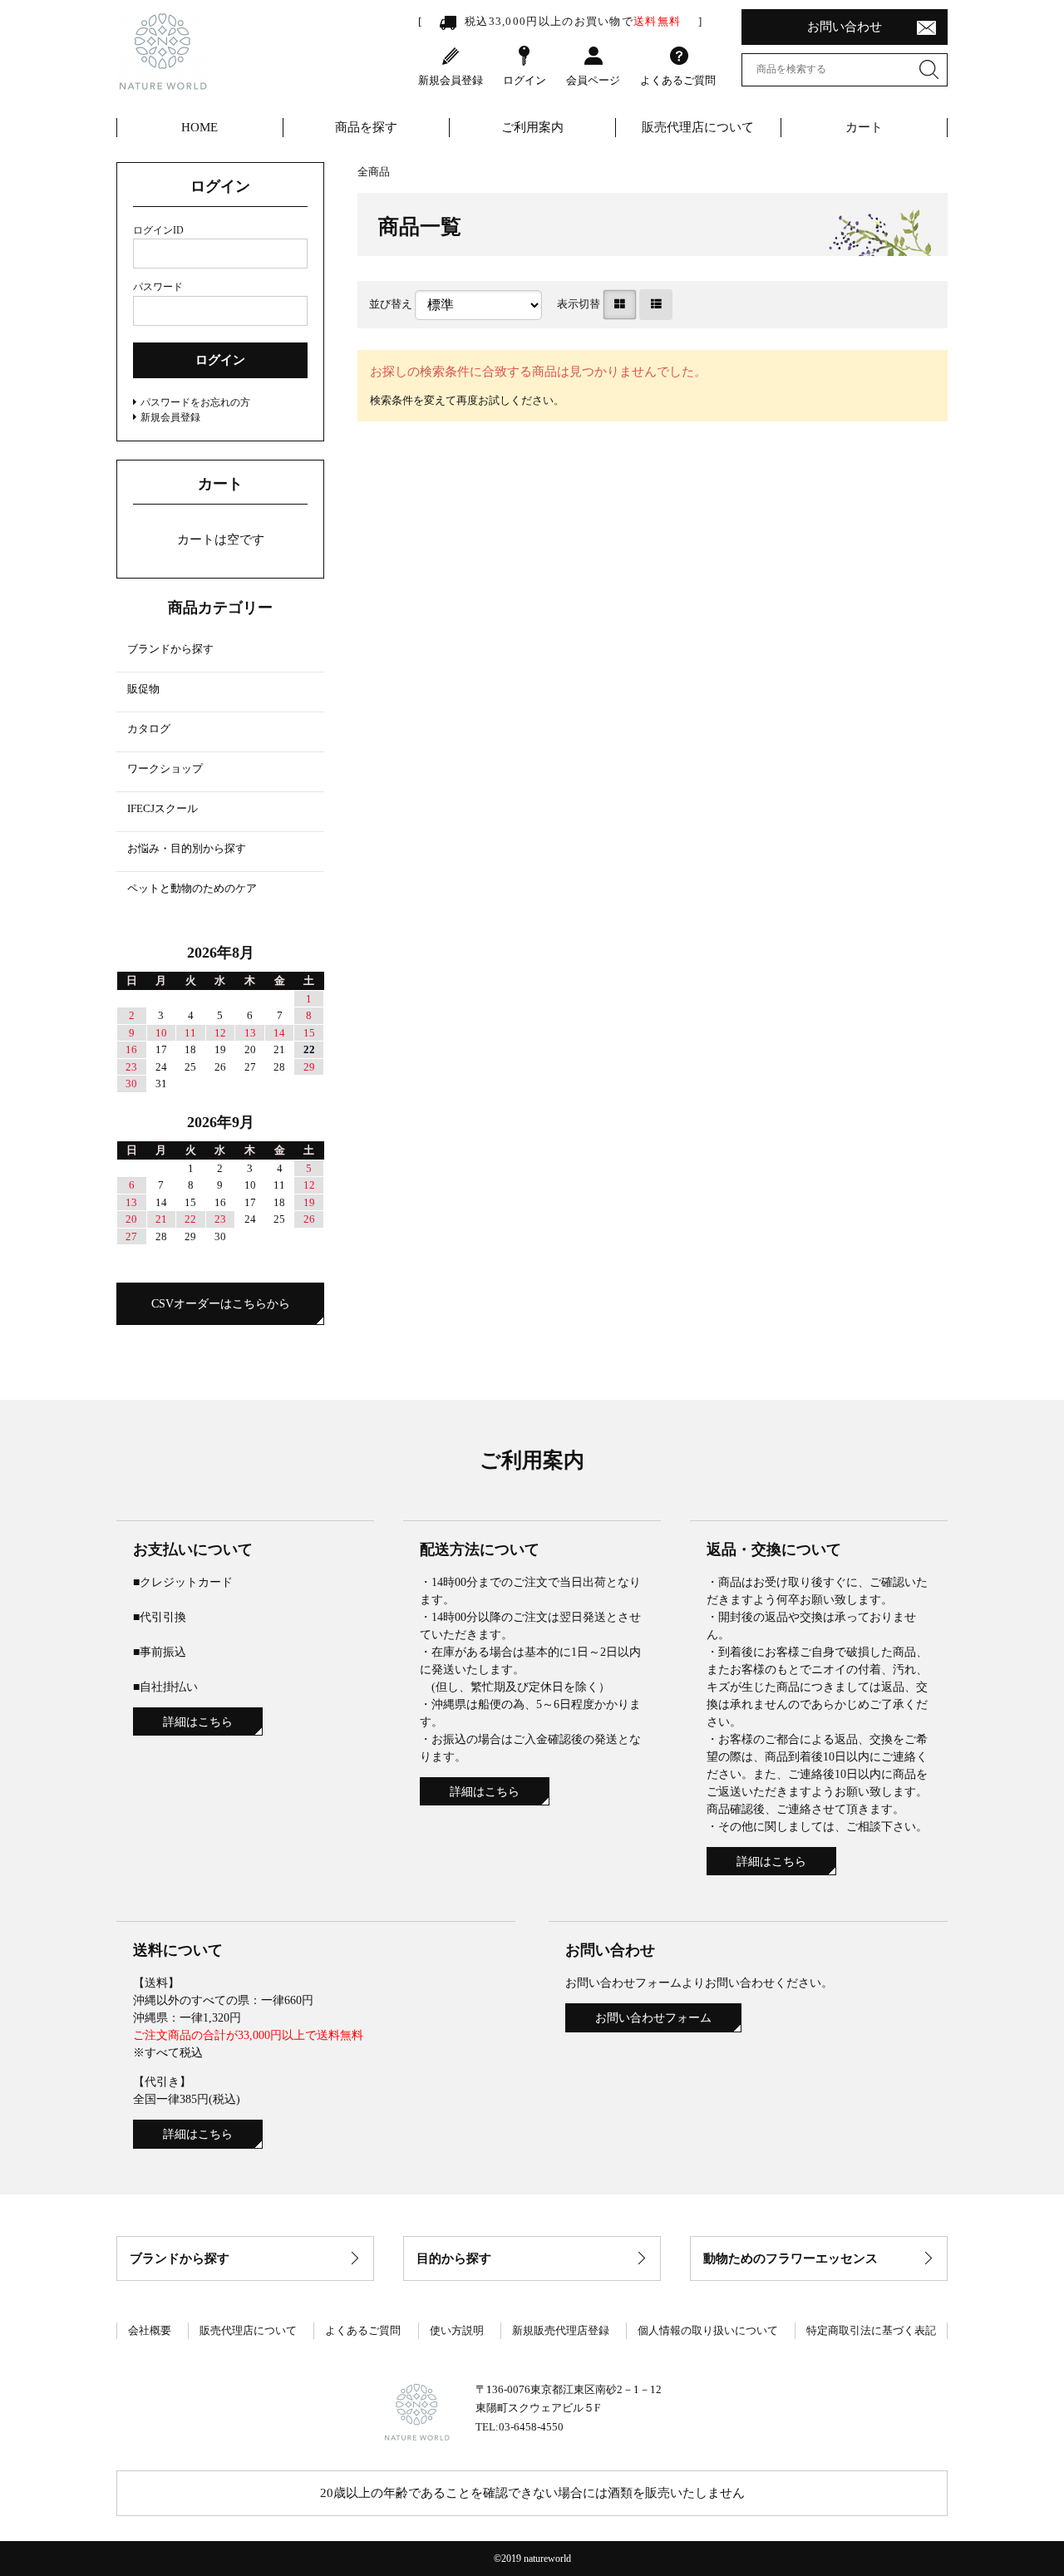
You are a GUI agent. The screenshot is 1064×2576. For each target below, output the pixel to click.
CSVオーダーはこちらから (221, 1304)
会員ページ (593, 80)
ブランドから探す (170, 649)
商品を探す (366, 127)
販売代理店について (698, 127)
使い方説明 (457, 2330)
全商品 (374, 172)
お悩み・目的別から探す (187, 848)
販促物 (143, 689)
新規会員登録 (451, 80)
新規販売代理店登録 (561, 2330)
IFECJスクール (163, 808)
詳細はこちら (198, 1722)
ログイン (525, 80)
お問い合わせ (845, 27)
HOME (199, 127)
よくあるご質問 (678, 80)
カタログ (149, 729)
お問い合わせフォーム (653, 2018)
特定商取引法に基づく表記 (871, 2330)
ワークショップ (165, 768)
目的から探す (454, 2258)
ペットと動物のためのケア (192, 888)
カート (864, 127)
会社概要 (150, 2330)
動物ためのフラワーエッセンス (791, 2258)
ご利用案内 (532, 127)
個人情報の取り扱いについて (708, 2330)
